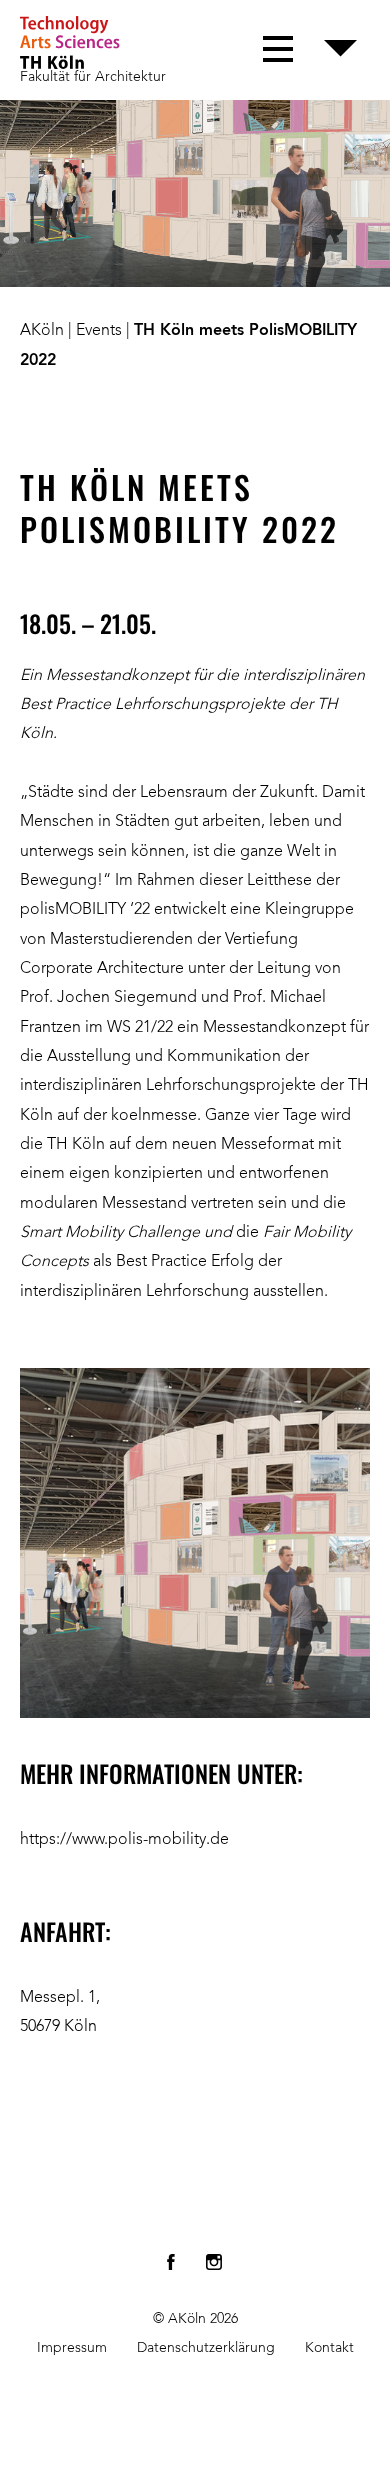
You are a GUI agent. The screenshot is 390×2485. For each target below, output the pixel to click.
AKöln (42, 331)
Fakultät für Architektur (93, 77)
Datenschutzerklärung (206, 2348)
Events (99, 331)
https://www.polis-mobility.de (124, 1840)
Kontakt (329, 2348)
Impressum (72, 2348)
